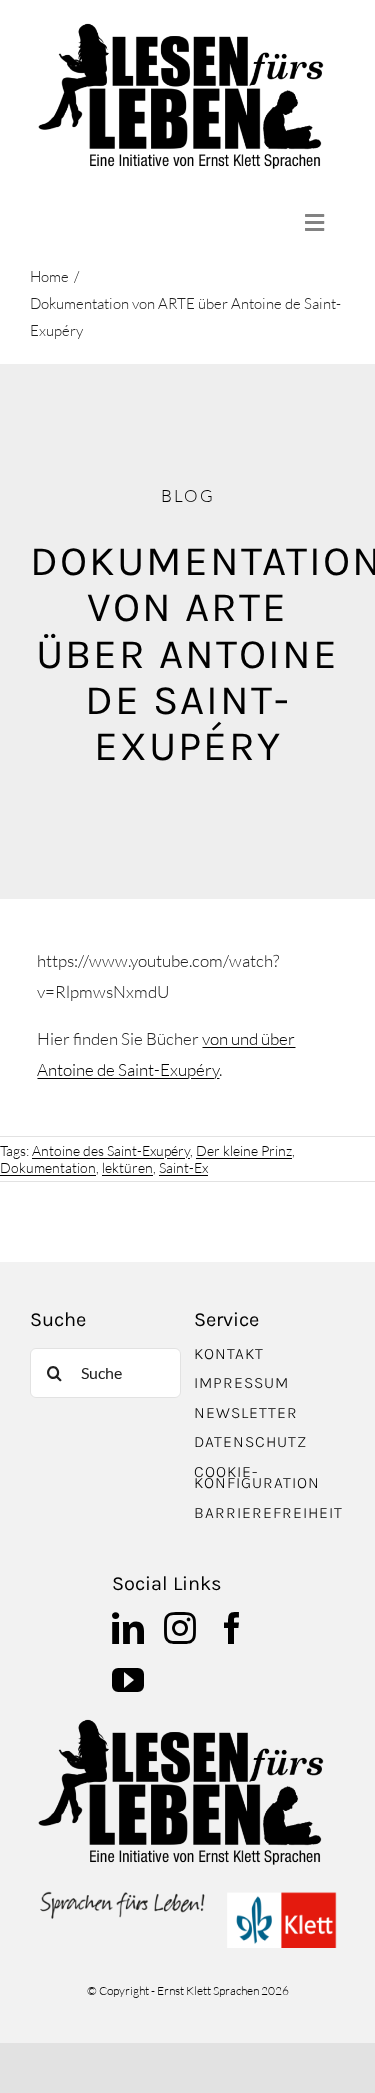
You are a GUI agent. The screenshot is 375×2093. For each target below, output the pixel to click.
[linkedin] (128, 1628)
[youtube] (128, 1680)
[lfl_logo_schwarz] (187, 28)
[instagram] (180, 1628)
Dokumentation (48, 1167)
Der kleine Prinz (244, 1150)
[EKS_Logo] (187, 1895)
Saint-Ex (183, 1167)
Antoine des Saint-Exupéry (111, 1150)
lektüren (127, 1167)
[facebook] (232, 1628)
